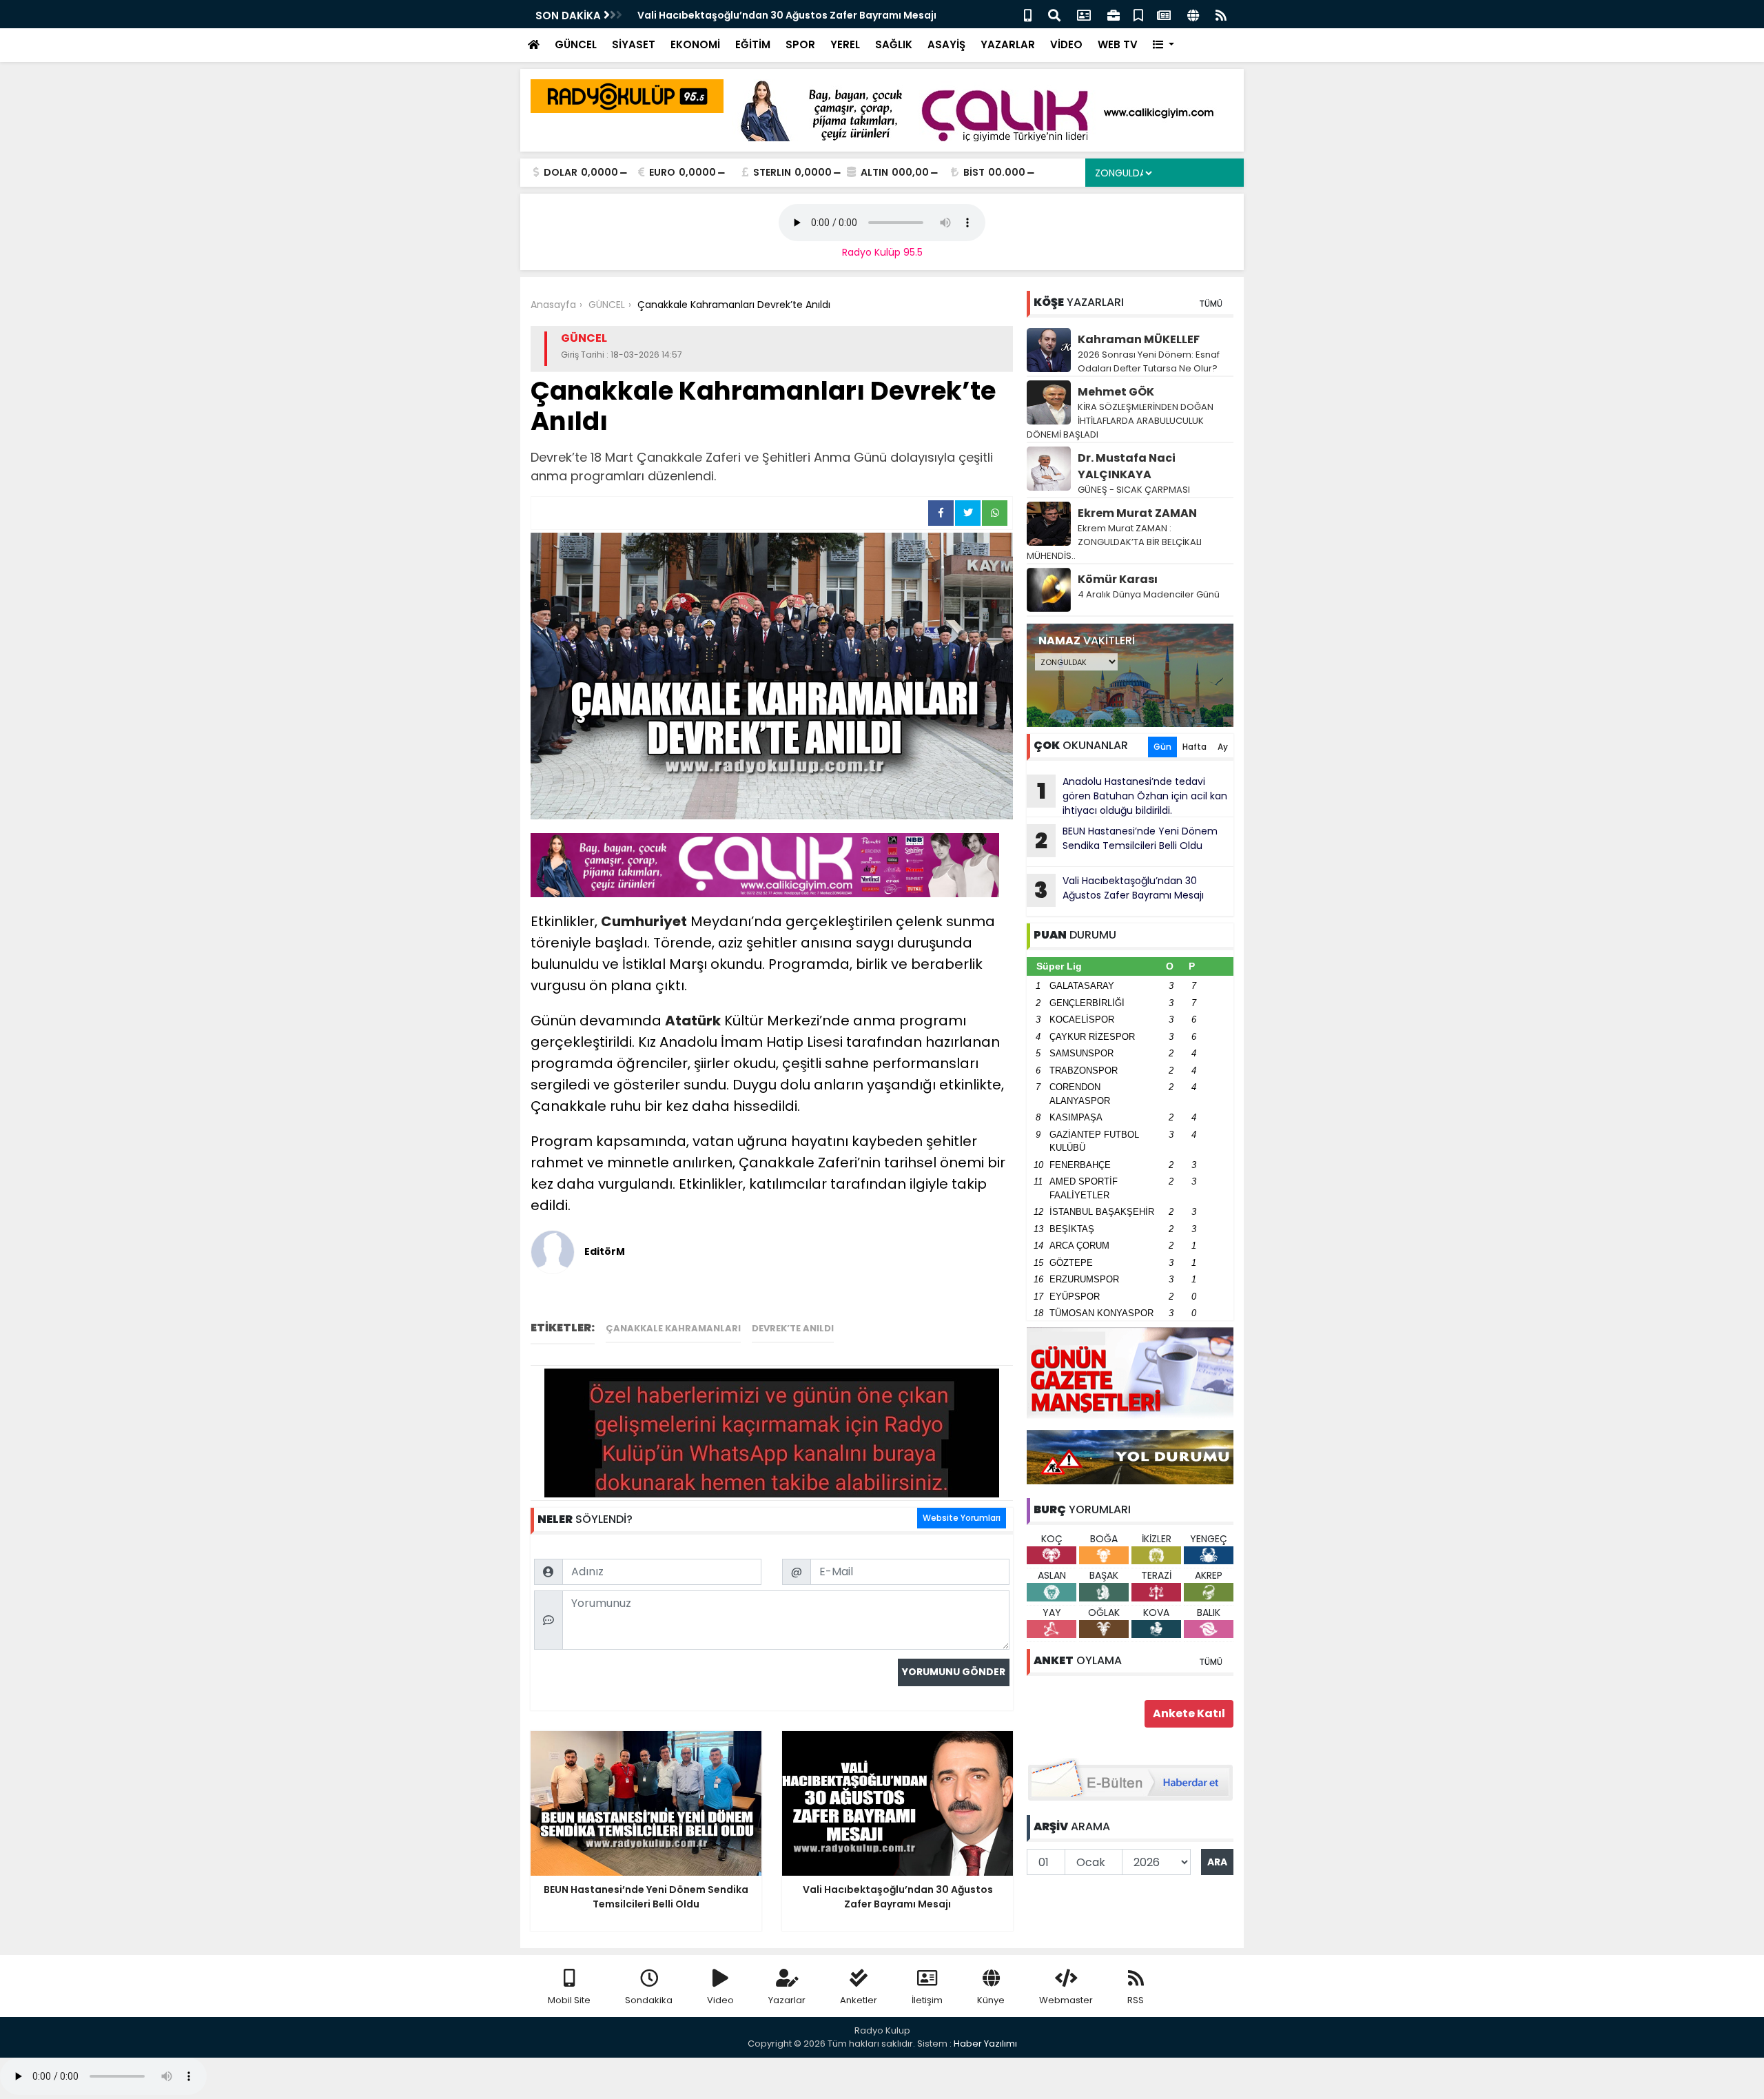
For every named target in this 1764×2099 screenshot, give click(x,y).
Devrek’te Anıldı (793, 1328)
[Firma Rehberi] (1114, 14)
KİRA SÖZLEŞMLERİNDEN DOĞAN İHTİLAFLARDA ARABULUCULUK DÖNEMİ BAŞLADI (1120, 421)
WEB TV (1118, 44)
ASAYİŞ (946, 44)
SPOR (800, 44)
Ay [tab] (1223, 747)
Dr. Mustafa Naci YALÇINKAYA (1127, 466)
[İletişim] (1084, 14)
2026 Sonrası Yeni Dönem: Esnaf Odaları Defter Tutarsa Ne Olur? (1149, 361)
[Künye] (1193, 14)
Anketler (859, 2000)
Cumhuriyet (644, 921)
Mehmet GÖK (1116, 392)
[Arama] (1054, 14)
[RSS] (1221, 14)
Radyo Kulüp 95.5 (882, 252)
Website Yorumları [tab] (962, 1518)
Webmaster (1066, 2000)
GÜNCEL (576, 44)
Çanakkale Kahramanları (673, 1328)
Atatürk (693, 1021)
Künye (991, 2000)
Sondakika (649, 2000)
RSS (1136, 2000)
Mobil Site (569, 2000)
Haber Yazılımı (985, 2044)
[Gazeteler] (1164, 14)
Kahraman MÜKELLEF (1139, 339)
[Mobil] (1028, 14)
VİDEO (1066, 44)
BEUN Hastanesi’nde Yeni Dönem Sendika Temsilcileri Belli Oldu (1126, 840)
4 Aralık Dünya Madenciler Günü (1149, 594)
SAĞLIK (894, 44)
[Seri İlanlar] (1138, 14)
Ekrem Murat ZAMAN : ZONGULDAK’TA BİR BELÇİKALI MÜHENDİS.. (1114, 542)
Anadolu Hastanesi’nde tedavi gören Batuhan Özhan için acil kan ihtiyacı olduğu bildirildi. (1132, 796)
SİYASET (634, 44)
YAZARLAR (1008, 44)
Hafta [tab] (1194, 747)
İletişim (927, 2000)
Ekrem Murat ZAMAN (1137, 513)
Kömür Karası (1118, 579)
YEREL (845, 44)
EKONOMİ (695, 44)
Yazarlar (787, 2000)
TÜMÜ (1211, 304)
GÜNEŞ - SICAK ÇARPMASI (1134, 490)
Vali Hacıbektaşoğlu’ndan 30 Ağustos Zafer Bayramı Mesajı (1119, 890)
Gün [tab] (1162, 747)
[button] (1163, 45)
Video (720, 2000)
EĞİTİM (753, 44)
